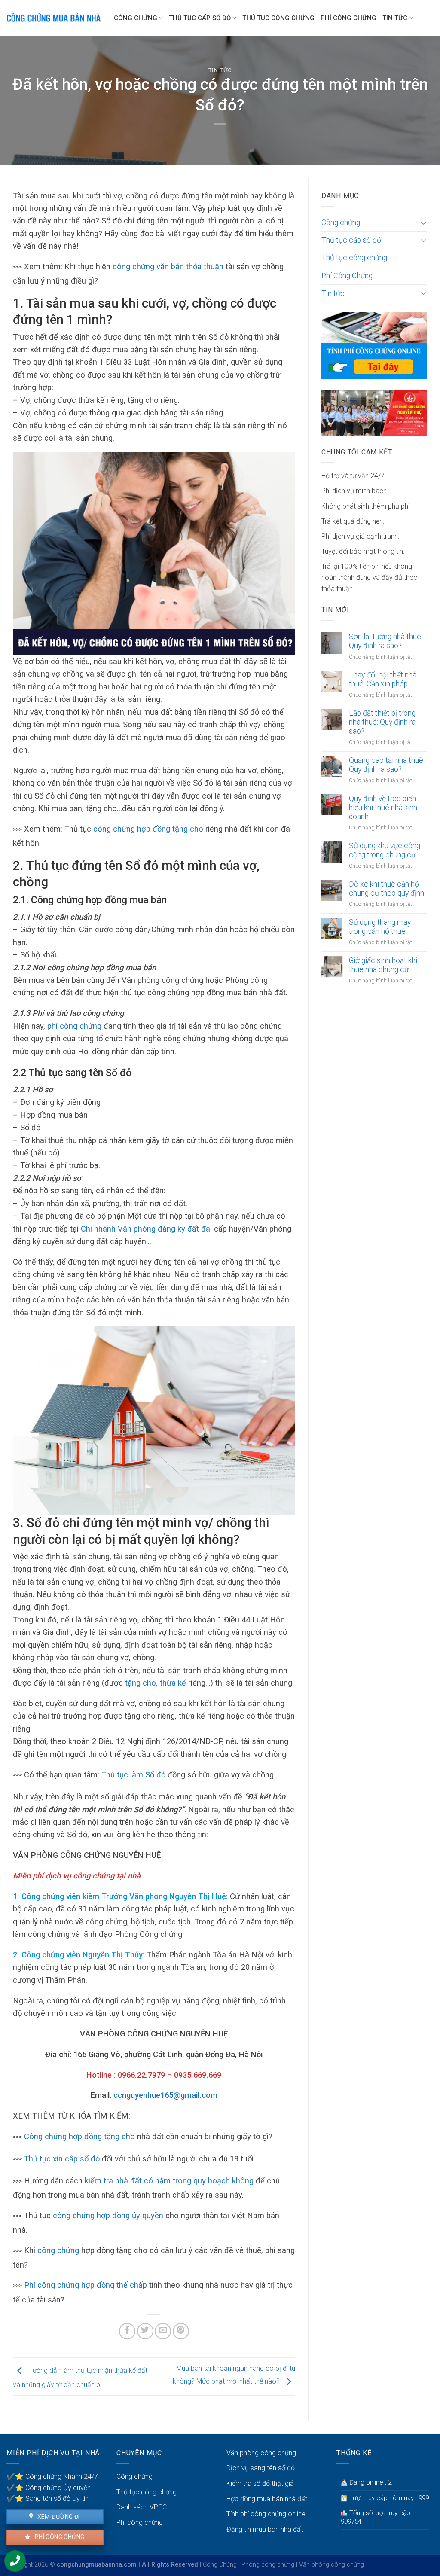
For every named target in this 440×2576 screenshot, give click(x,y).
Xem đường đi (58, 2517)
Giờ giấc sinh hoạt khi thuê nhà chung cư (383, 965)
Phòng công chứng (268, 2565)
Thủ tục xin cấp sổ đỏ (62, 2159)
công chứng (58, 2250)
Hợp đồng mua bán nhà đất (267, 2499)
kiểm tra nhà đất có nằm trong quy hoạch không (169, 2181)
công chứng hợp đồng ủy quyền (108, 2215)
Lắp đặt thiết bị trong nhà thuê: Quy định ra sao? (382, 722)
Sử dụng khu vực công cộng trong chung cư (385, 850)
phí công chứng (74, 1026)
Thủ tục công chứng (278, 18)
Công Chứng (220, 2565)
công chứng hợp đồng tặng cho (148, 829)
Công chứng (136, 18)
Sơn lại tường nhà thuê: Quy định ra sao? (386, 641)
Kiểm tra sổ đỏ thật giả (260, 2483)
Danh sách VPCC (142, 2507)
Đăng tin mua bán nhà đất (265, 2529)
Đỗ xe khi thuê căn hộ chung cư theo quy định (387, 889)
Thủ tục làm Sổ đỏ (133, 1775)
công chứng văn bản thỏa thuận (168, 267)
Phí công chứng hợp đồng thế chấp (86, 2285)
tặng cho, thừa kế (156, 1683)
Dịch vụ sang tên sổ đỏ (261, 2468)
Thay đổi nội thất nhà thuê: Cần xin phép (383, 679)
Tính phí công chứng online (266, 2514)
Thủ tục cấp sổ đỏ (200, 18)
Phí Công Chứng (348, 18)
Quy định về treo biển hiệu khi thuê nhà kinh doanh (383, 808)
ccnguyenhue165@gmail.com (165, 2095)
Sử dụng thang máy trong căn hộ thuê (380, 927)
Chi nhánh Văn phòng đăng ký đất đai (146, 1229)
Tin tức (395, 18)
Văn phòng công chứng (261, 2453)
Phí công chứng (59, 2537)
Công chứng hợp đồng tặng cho (79, 2136)
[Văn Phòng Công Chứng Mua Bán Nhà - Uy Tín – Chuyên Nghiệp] (54, 18)
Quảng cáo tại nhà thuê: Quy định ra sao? (387, 765)
